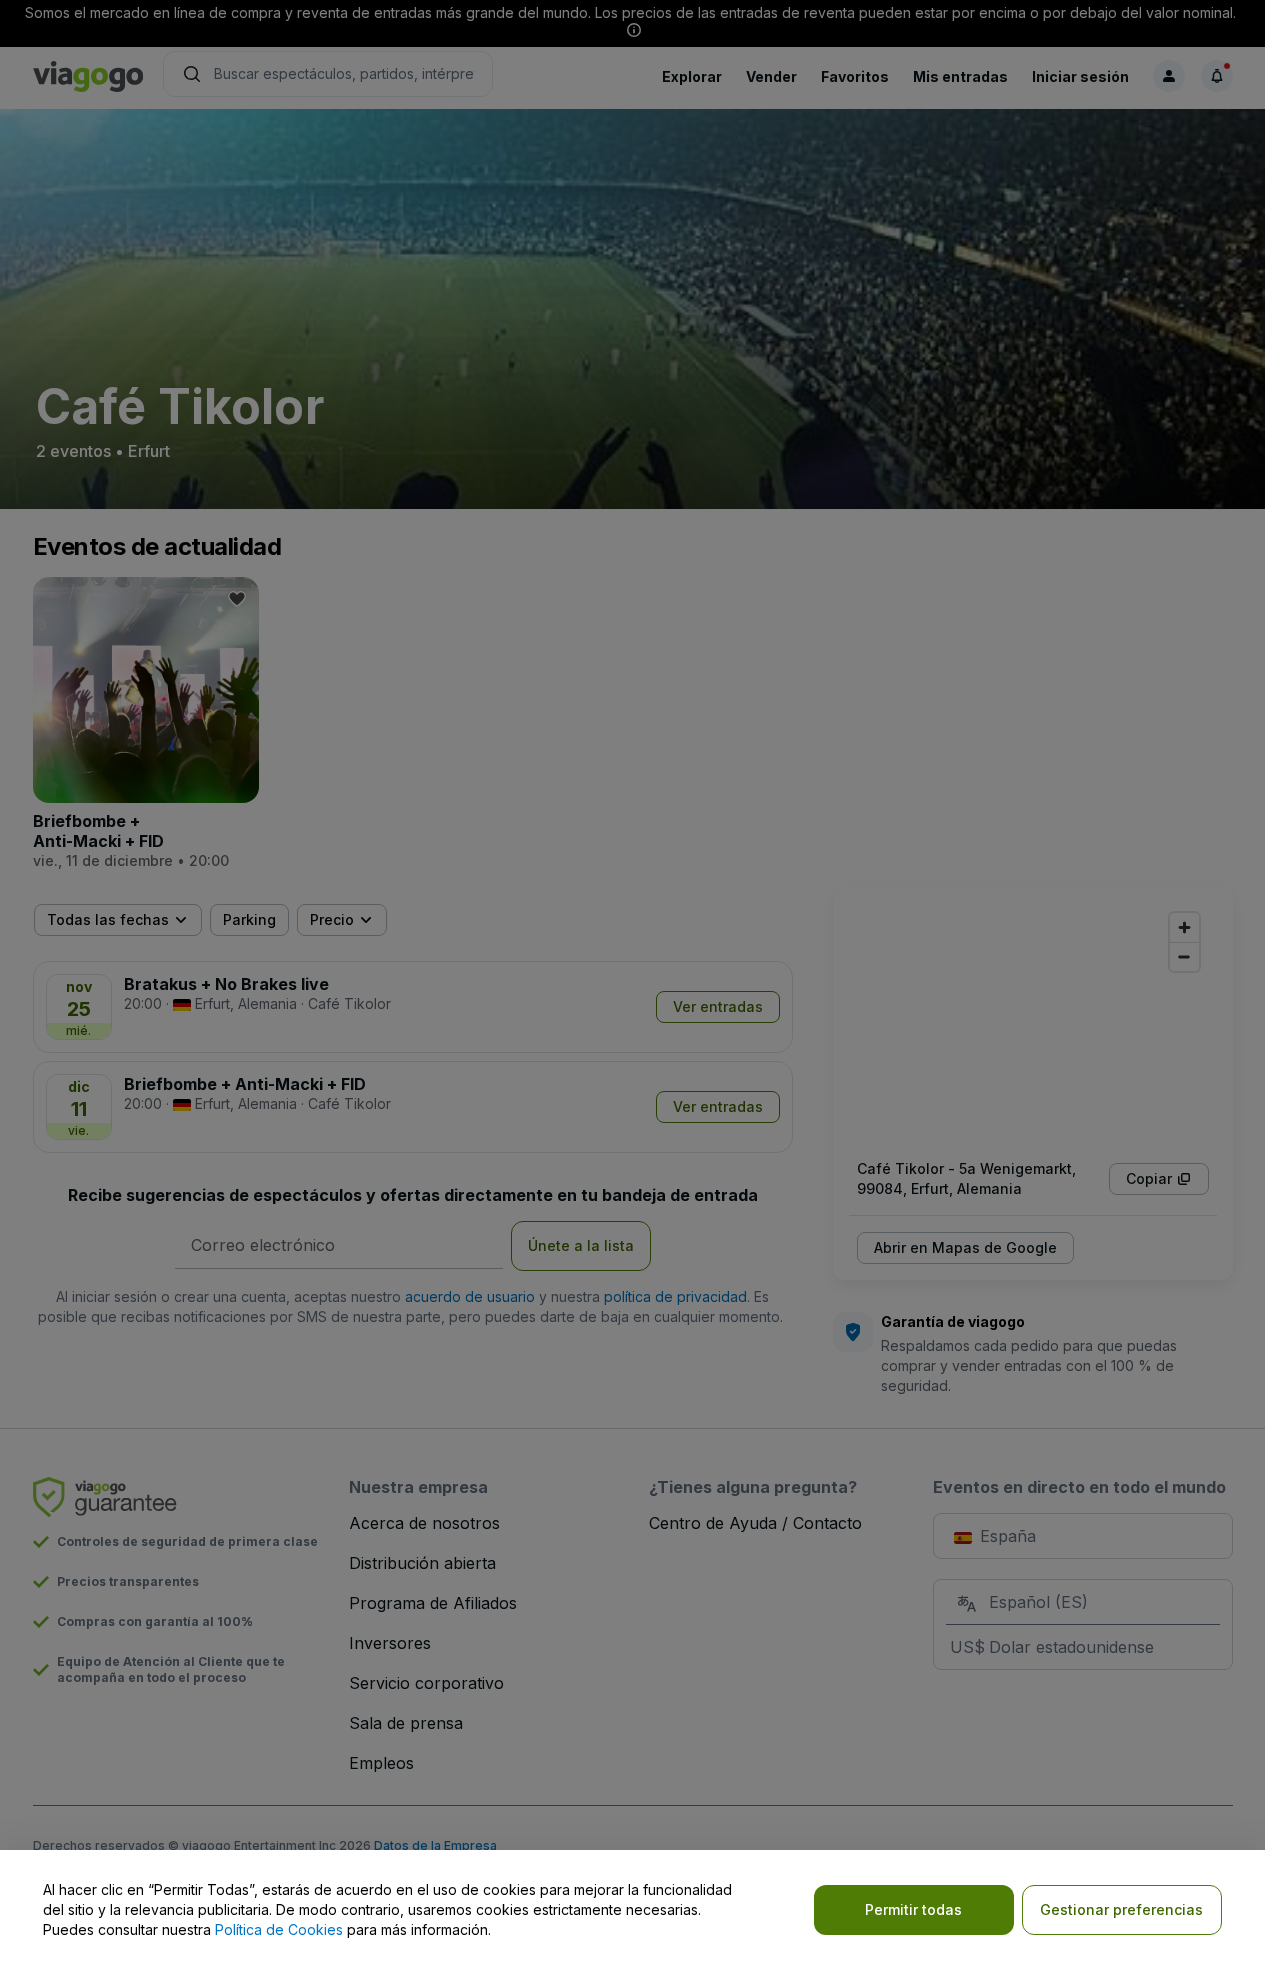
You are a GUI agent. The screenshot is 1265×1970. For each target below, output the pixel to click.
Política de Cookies (279, 1929)
